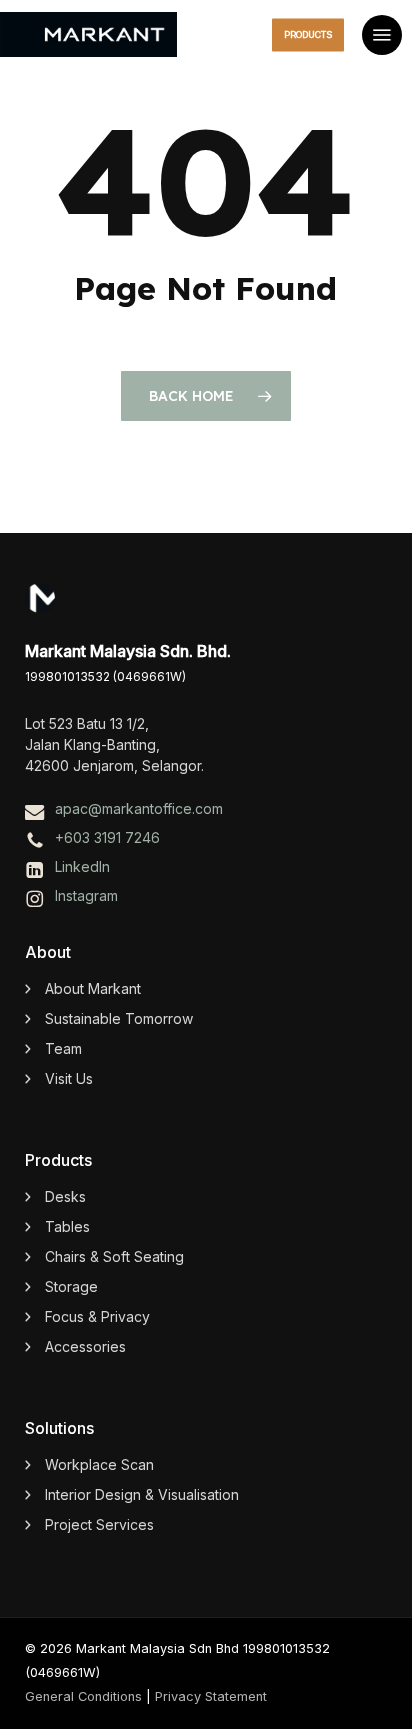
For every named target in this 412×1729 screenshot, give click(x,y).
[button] (382, 35)
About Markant (93, 988)
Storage (71, 1286)
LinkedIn (82, 866)
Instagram (86, 895)
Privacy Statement (211, 1696)
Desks (65, 1196)
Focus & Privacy (97, 1316)
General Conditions (83, 1696)
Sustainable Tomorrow (119, 1018)
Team (63, 1048)
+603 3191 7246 (107, 837)
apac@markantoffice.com (139, 808)
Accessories (85, 1346)
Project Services (99, 1524)
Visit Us (69, 1078)
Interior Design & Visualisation (142, 1494)
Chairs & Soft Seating (114, 1256)
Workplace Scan (99, 1464)
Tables (67, 1226)
